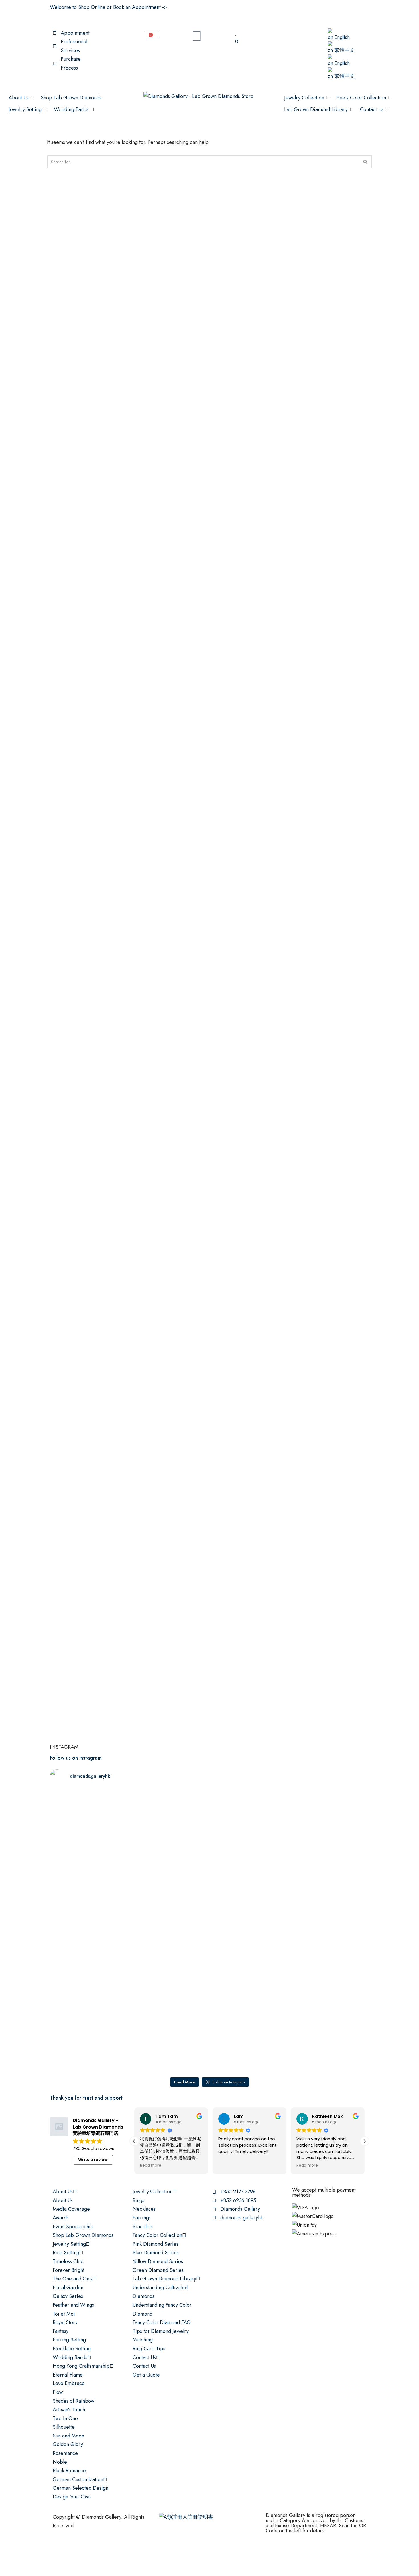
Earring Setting (69, 2340)
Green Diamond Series (158, 2270)
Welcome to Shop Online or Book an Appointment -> (108, 7)
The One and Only (73, 2279)
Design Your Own (72, 2497)
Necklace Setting (72, 2349)
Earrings (142, 2218)
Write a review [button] (93, 2160)
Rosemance (65, 2453)
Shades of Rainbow (74, 2401)
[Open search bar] (301, 31)
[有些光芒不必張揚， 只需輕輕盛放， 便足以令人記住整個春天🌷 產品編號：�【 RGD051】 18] (169, 1839)
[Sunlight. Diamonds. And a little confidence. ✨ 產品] (250, 1977)
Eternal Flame (68, 2375)
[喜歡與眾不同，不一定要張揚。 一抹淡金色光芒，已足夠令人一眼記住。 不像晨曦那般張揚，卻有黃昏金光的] (89, 1985)
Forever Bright (69, 2270)
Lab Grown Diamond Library (164, 2279)
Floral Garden (68, 2288)
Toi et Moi (64, 2314)
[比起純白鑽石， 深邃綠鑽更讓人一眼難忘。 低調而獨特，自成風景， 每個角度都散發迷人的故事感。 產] (330, 1847)
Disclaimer (117, 2549)
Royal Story (65, 2322)
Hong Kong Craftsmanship (81, 2366)
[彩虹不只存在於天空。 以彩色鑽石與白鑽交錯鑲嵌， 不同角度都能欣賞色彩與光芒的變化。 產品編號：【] (169, 1981)
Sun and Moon (68, 2436)
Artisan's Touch (69, 2410)
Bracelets (143, 2227)
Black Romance (69, 2471)
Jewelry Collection (152, 2192)
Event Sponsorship (73, 2227)
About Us (63, 2192)
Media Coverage (71, 2209)
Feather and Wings (73, 2305)
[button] (22, 98)
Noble (60, 2462)
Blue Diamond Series (156, 2253)
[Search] (366, 162)
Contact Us (144, 2357)
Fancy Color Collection (157, 2235)
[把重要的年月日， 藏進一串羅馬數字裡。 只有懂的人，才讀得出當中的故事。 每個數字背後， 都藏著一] (250, 1856)
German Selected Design (81, 2488)
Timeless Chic (68, 2261)
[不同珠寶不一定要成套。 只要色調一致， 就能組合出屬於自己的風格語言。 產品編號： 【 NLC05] (330, 1998)
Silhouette (64, 2427)
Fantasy (61, 2331)
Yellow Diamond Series (158, 2261)
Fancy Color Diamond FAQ (162, 2322)
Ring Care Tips (149, 2349)
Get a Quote (146, 2375)
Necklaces (144, 2209)
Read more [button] (151, 2166)
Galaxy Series (68, 2296)
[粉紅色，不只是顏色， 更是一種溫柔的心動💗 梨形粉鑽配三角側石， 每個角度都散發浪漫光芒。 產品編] (89, 1843)
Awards (61, 2218)
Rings (138, 2200)
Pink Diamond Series (155, 2244)
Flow (58, 2392)
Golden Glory (68, 2444)
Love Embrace (69, 2383)
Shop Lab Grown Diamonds (83, 2235)
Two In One (65, 2418)
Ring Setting (66, 2253)
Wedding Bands (70, 2357)
